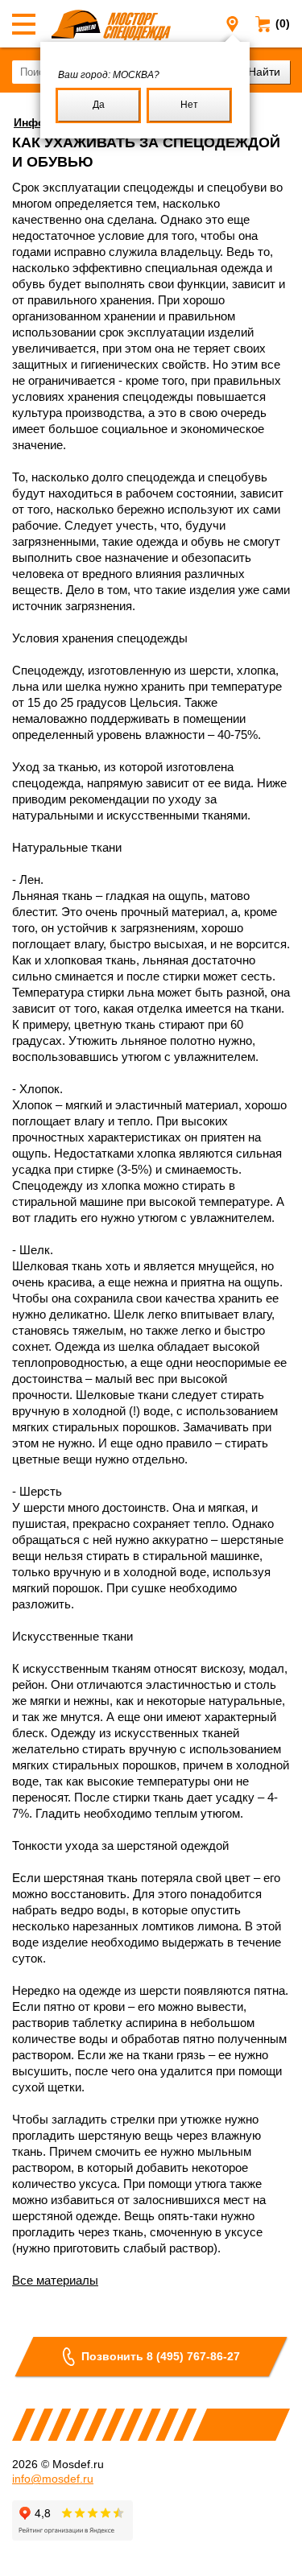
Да (99, 105)
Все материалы (55, 2280)
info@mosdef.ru (53, 2479)
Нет (189, 105)
